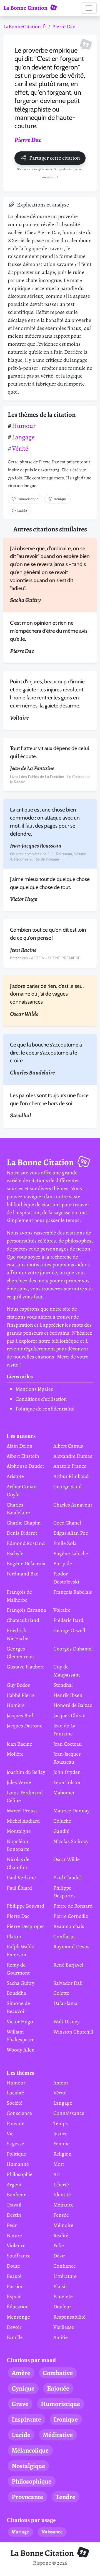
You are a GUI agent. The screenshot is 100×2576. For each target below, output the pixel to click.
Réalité (61, 2235)
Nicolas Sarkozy (71, 1841)
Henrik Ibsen (68, 1695)
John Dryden (67, 1772)
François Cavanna (26, 1610)
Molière (15, 1754)
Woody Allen (21, 2050)
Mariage (20, 2532)
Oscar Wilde (67, 1859)
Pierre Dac (64, 26)
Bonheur (16, 2194)
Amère (21, 2373)
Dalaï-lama (65, 2003)
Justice (60, 2134)
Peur (12, 2225)
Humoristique (28, 499)
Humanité (18, 2164)
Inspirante (26, 2419)
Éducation (18, 2307)
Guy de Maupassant (67, 1671)
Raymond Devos (71, 1946)
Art (57, 2174)
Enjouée (58, 2388)
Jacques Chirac (69, 1715)
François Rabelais (73, 1592)
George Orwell (69, 1630)
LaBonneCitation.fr (25, 26)
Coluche (62, 1821)
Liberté (61, 2184)
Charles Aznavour (73, 1505)
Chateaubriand (23, 1620)
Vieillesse (64, 2327)
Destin (14, 2215)
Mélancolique (30, 2450)
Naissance (52, 2532)
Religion (62, 2154)
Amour (61, 2083)
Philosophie (20, 2174)
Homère (16, 1705)
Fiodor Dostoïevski (66, 1578)
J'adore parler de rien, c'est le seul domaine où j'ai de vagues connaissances (47, 994)
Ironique (60, 499)
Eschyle (15, 1553)
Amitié (61, 2337)
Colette (61, 1993)
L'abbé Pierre (21, 1695)
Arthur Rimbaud (71, 1476)
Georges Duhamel (73, 1649)
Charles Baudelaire (18, 1509)
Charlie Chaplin (24, 1523)
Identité (62, 2194)
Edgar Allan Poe (71, 1533)
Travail (14, 2205)
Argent (14, 2184)
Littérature (65, 2276)
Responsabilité (69, 2317)
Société (15, 2103)
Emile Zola (65, 1543)
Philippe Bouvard (25, 1906)
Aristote (15, 1476)
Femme (62, 2144)
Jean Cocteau (67, 1744)
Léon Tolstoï (67, 1782)
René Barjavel (68, 1965)
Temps (61, 2123)
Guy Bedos (18, 1685)
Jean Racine (19, 1744)
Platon (14, 1936)
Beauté (14, 2276)
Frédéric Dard (68, 1620)
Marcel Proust (22, 1811)
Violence (16, 2245)
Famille (15, 2337)
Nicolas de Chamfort (18, 1863)
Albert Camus (68, 1446)
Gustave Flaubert (25, 1667)
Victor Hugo (20, 2021)
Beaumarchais (69, 1926)
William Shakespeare (21, 2036)
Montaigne (19, 1831)
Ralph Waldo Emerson (21, 1950)
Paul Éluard (19, 1888)
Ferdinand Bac (22, 1574)
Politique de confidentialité (45, 1409)
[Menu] (89, 8)
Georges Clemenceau (20, 1653)
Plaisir (60, 2286)
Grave (20, 2404)
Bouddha (16, 1993)
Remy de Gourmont (18, 1969)
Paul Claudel (67, 1878)
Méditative (58, 2435)
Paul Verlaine (21, 1878)
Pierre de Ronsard (73, 1906)
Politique (16, 2154)
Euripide (63, 1563)
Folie (59, 2245)
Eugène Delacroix (26, 1563)
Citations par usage (31, 2520)
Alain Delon (20, 1446)
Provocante (27, 2497)
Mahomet (64, 1793)
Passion (15, 2286)
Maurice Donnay (72, 1811)
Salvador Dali (68, 1983)
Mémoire (63, 2225)
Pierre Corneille (71, 1916)
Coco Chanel (67, 1523)
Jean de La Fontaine (64, 1730)
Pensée (61, 2215)
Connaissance (69, 2113)
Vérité (20, 448)
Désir (59, 2256)
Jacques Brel (20, 1715)
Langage (23, 437)
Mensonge (18, 2317)
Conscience (19, 2113)
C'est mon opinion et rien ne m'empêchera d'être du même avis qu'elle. (49, 631)
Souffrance (19, 2256)
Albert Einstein (23, 1456)
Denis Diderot (22, 1533)
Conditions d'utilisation (41, 1399)
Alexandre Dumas (73, 1456)
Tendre (65, 2497)
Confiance (65, 2266)
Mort (59, 2164)
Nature (14, 2235)
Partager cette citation (55, 158)
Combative (58, 2373)
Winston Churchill (73, 2032)
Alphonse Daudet (25, 1466)
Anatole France (70, 1466)
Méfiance (63, 2205)
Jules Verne (19, 1782)
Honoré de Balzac (73, 1705)
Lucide (22, 511)
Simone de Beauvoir (18, 2007)
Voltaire (62, 1610)
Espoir (14, 2296)
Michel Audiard (23, 1821)
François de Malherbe (19, 1596)
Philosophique (32, 2481)
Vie (10, 2134)
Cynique (23, 2388)
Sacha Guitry (21, 1983)
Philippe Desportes (64, 1892)
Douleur (62, 2307)
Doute (13, 2266)
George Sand (67, 1486)
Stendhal (63, 1685)
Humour (24, 426)
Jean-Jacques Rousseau (67, 1758)
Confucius (64, 1936)
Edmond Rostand (26, 1543)
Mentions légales (34, 1389)
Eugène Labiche (71, 1553)
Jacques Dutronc (24, 1726)
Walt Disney (67, 2021)
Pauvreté (63, 2296)
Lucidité (15, 2093)
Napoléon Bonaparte (18, 1845)
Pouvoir (15, 2123)
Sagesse (15, 2144)
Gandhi (61, 1831)
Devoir (14, 2327)
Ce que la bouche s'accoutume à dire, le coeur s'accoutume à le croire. (46, 1053)
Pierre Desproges (26, 1926)
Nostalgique (28, 2466)
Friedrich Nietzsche (17, 1634)
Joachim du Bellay (26, 1772)
